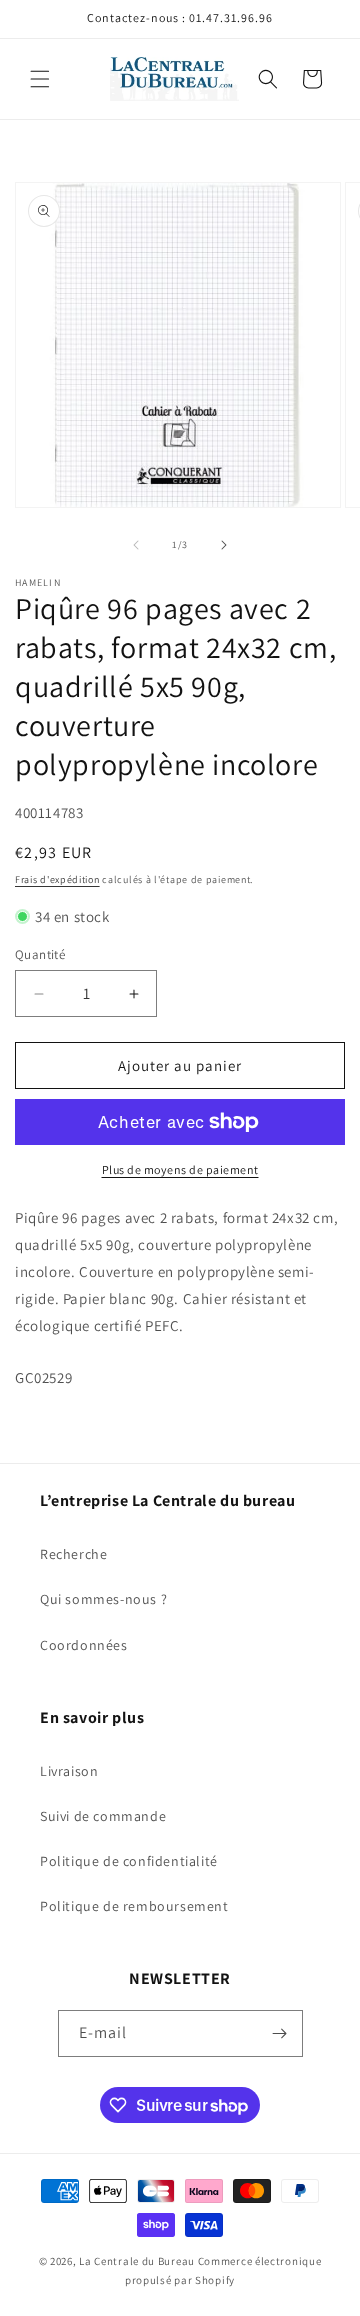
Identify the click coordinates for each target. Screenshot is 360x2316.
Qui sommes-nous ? (103, 1599)
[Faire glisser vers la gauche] (136, 545)
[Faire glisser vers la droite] (224, 545)
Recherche (73, 1554)
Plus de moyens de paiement (180, 1169)
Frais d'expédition (57, 879)
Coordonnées (84, 1645)
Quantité (40, 954)
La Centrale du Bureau (138, 2261)
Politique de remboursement (134, 1906)
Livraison (69, 1771)
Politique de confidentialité (129, 1861)
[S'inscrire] (280, 2033)
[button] (40, 79)
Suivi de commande (103, 1816)
